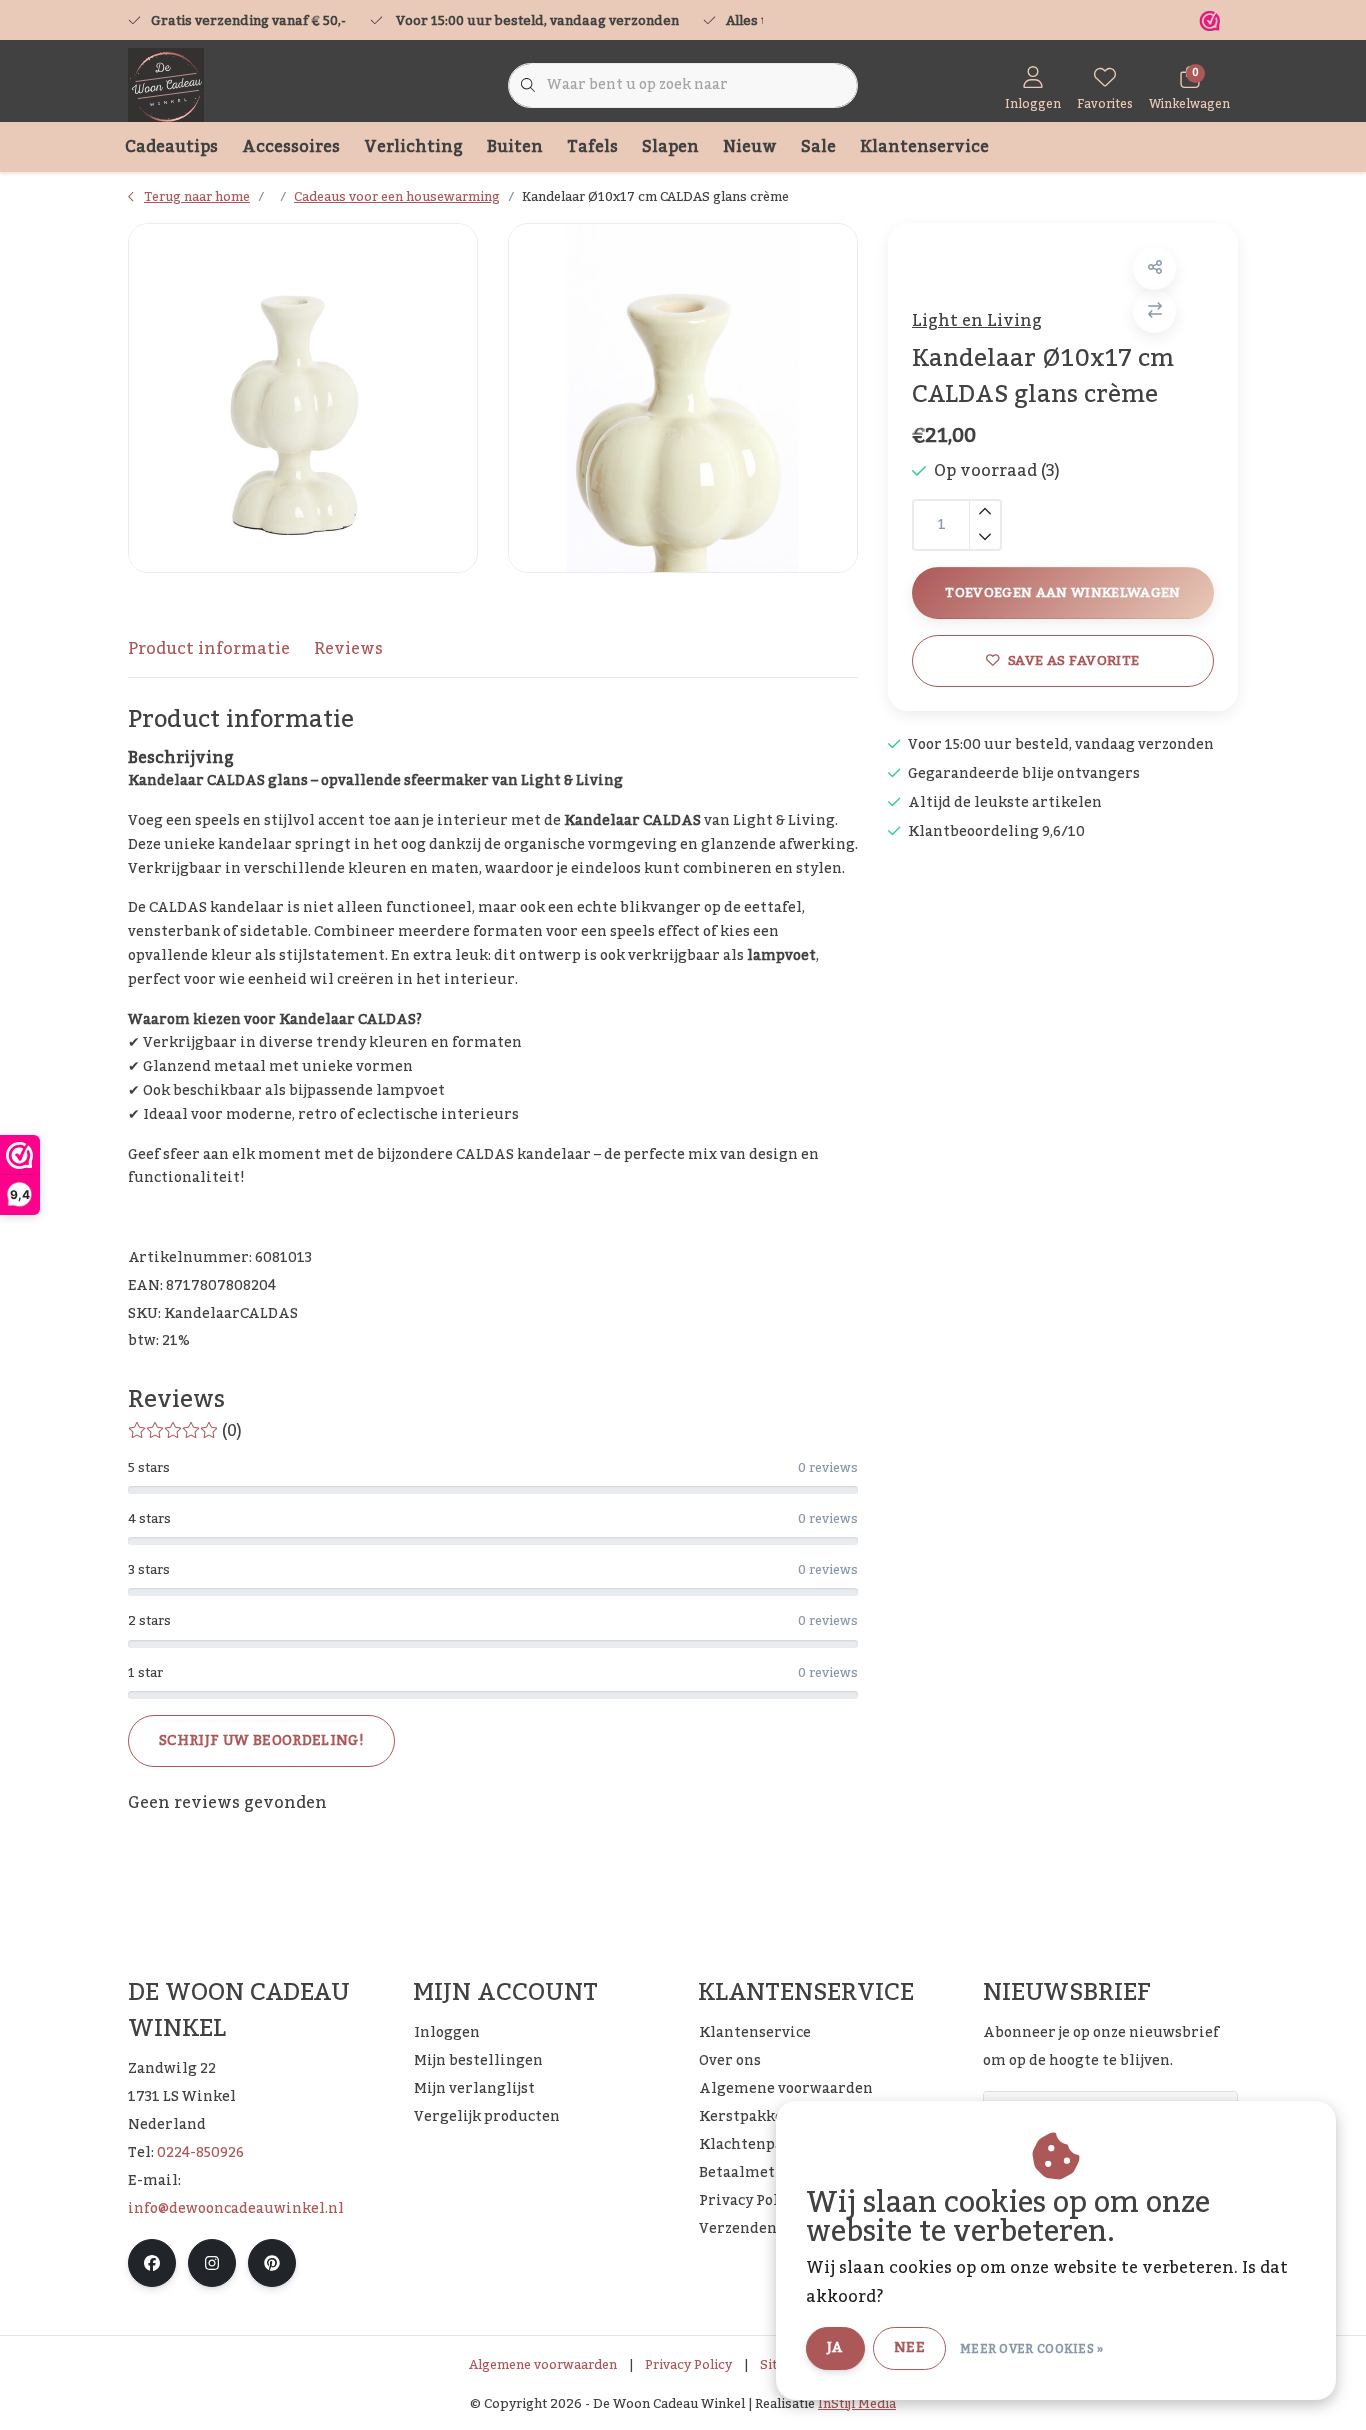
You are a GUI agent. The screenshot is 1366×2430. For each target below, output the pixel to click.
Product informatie (209, 649)
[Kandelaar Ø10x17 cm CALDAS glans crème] (303, 398)
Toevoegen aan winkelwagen (1063, 592)
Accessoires (291, 147)
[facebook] (152, 2263)
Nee (909, 2348)
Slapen (670, 147)
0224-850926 (200, 2153)
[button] (1154, 268)
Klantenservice (924, 147)
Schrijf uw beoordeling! (261, 1741)
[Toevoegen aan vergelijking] (1154, 311)
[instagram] (212, 2263)
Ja (835, 2348)
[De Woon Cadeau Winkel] (166, 85)
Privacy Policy (688, 2365)
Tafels (592, 147)
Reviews (348, 649)
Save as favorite (1073, 660)
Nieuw (750, 147)
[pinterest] (272, 2263)
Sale (818, 147)
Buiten (515, 147)
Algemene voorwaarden (543, 2365)
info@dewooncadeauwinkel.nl (236, 2209)
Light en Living (977, 321)
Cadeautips (171, 147)
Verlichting (413, 147)
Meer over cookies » (1032, 2349)
